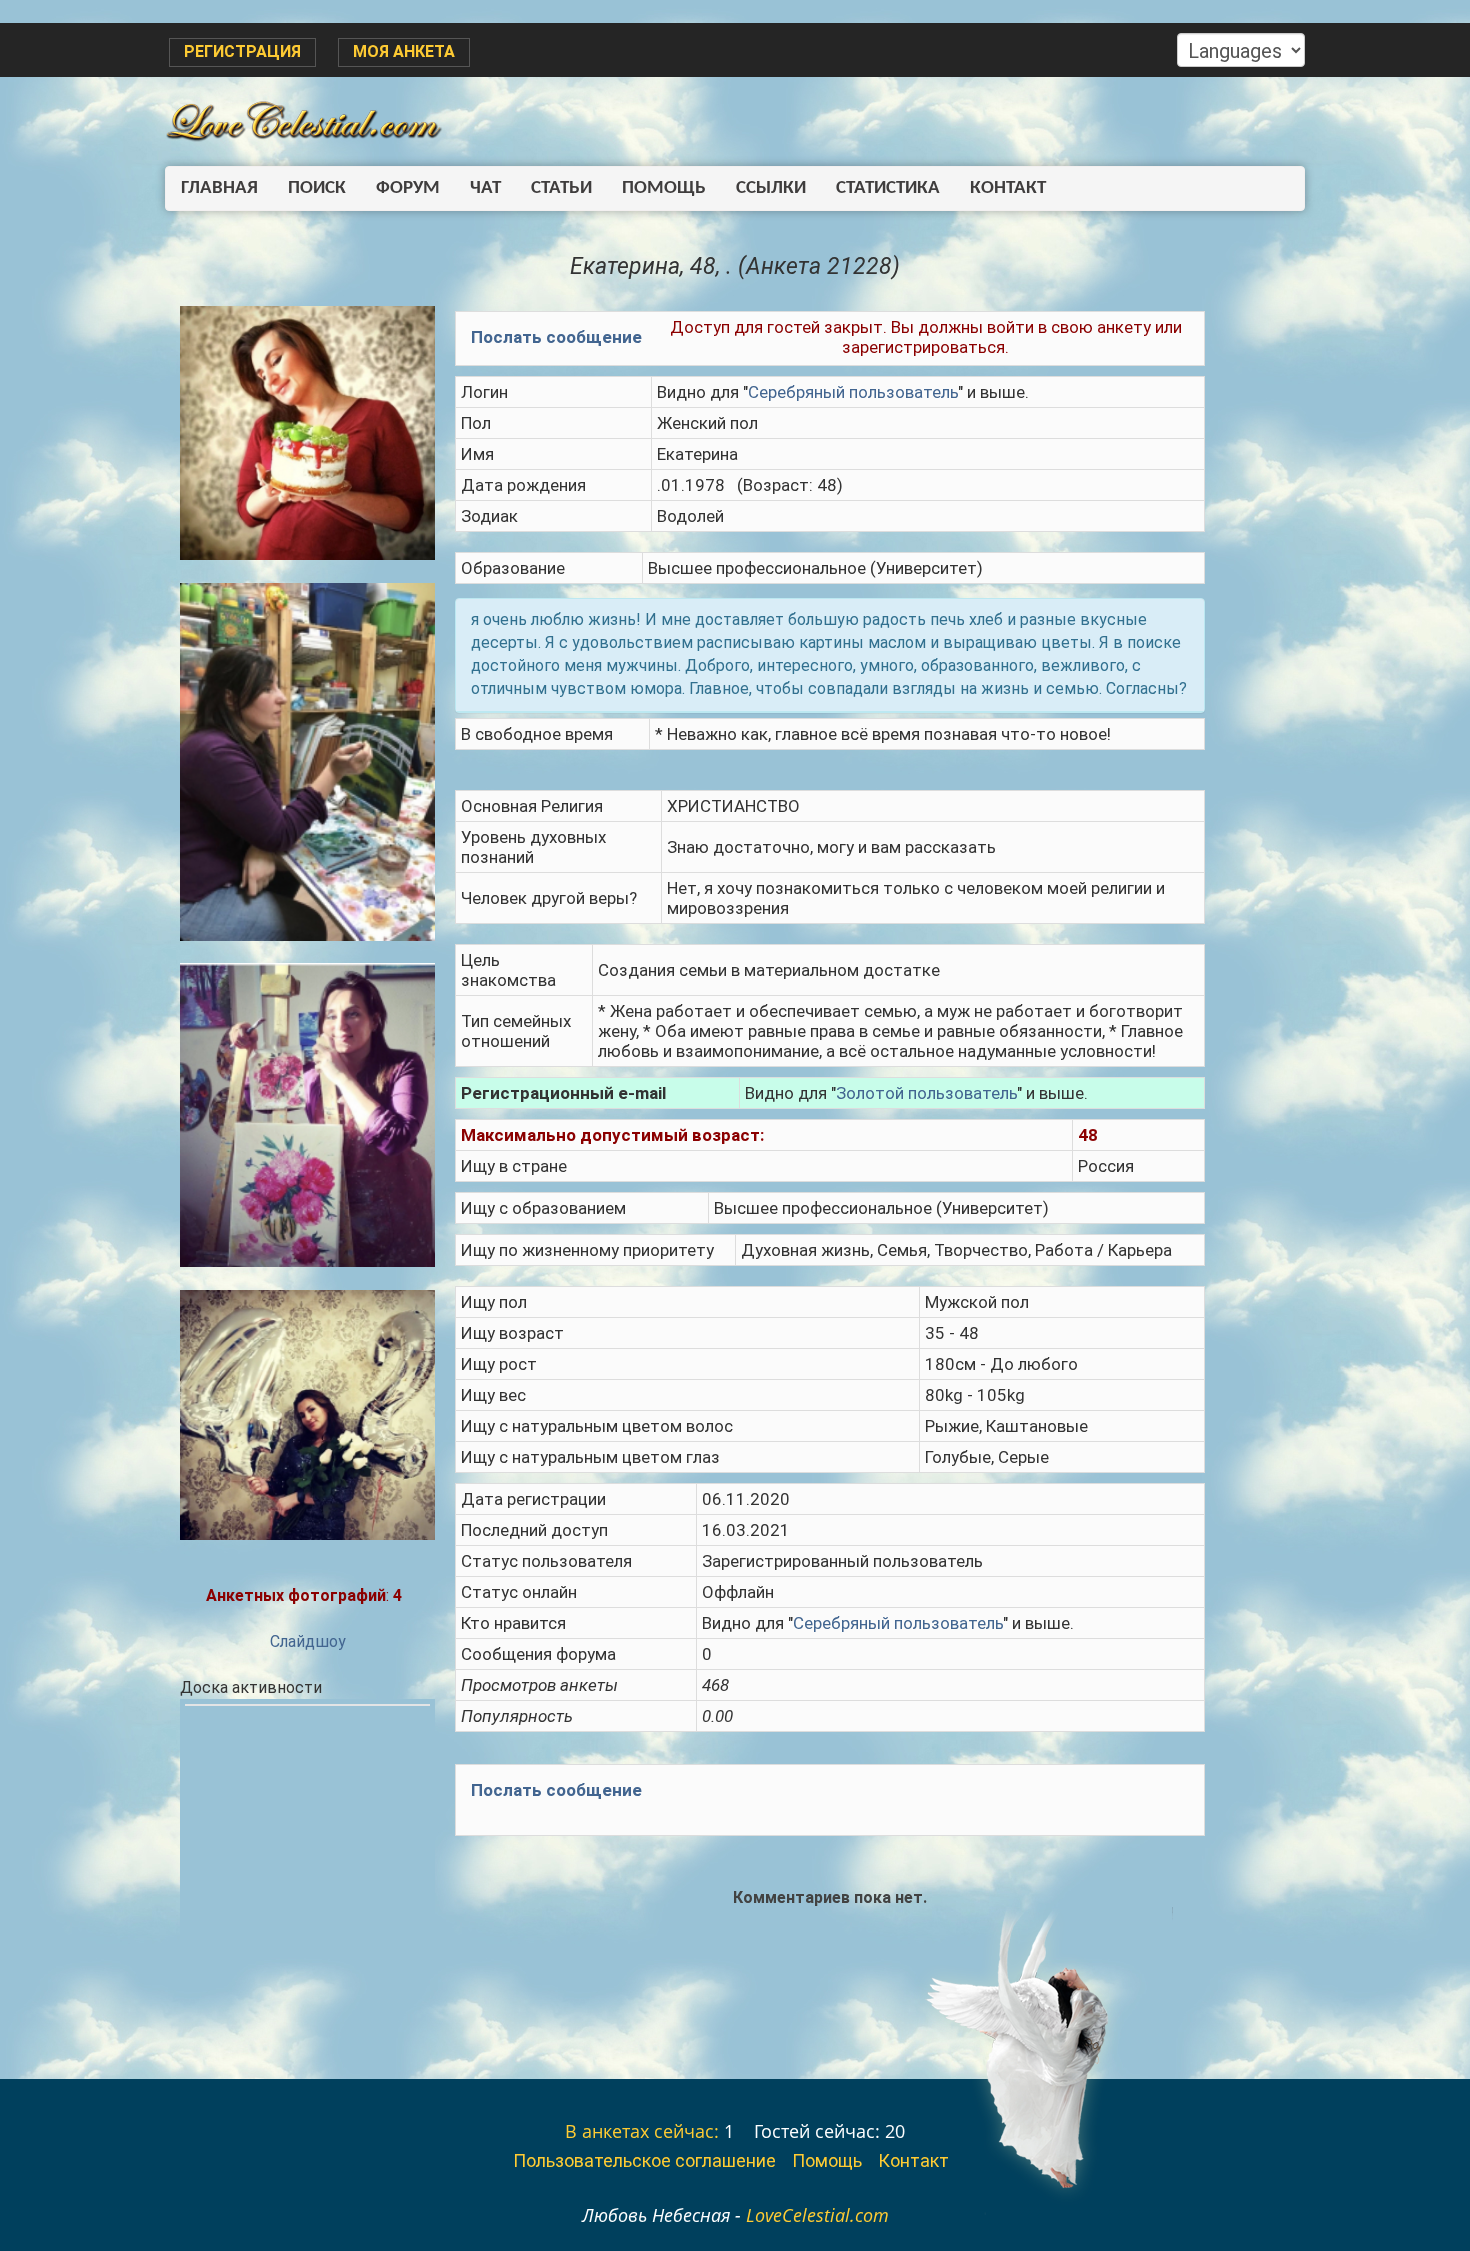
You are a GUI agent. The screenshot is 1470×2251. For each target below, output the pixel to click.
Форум (408, 188)
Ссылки (771, 188)
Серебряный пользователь (853, 392)
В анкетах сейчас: (642, 2131)
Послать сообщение (556, 337)
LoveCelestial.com (817, 2215)
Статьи (561, 188)
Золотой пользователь (926, 1093)
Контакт (1008, 188)
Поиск (317, 188)
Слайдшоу (308, 1641)
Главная (219, 188)
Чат (485, 188)
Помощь (664, 188)
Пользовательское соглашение (644, 2160)
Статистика (888, 188)
